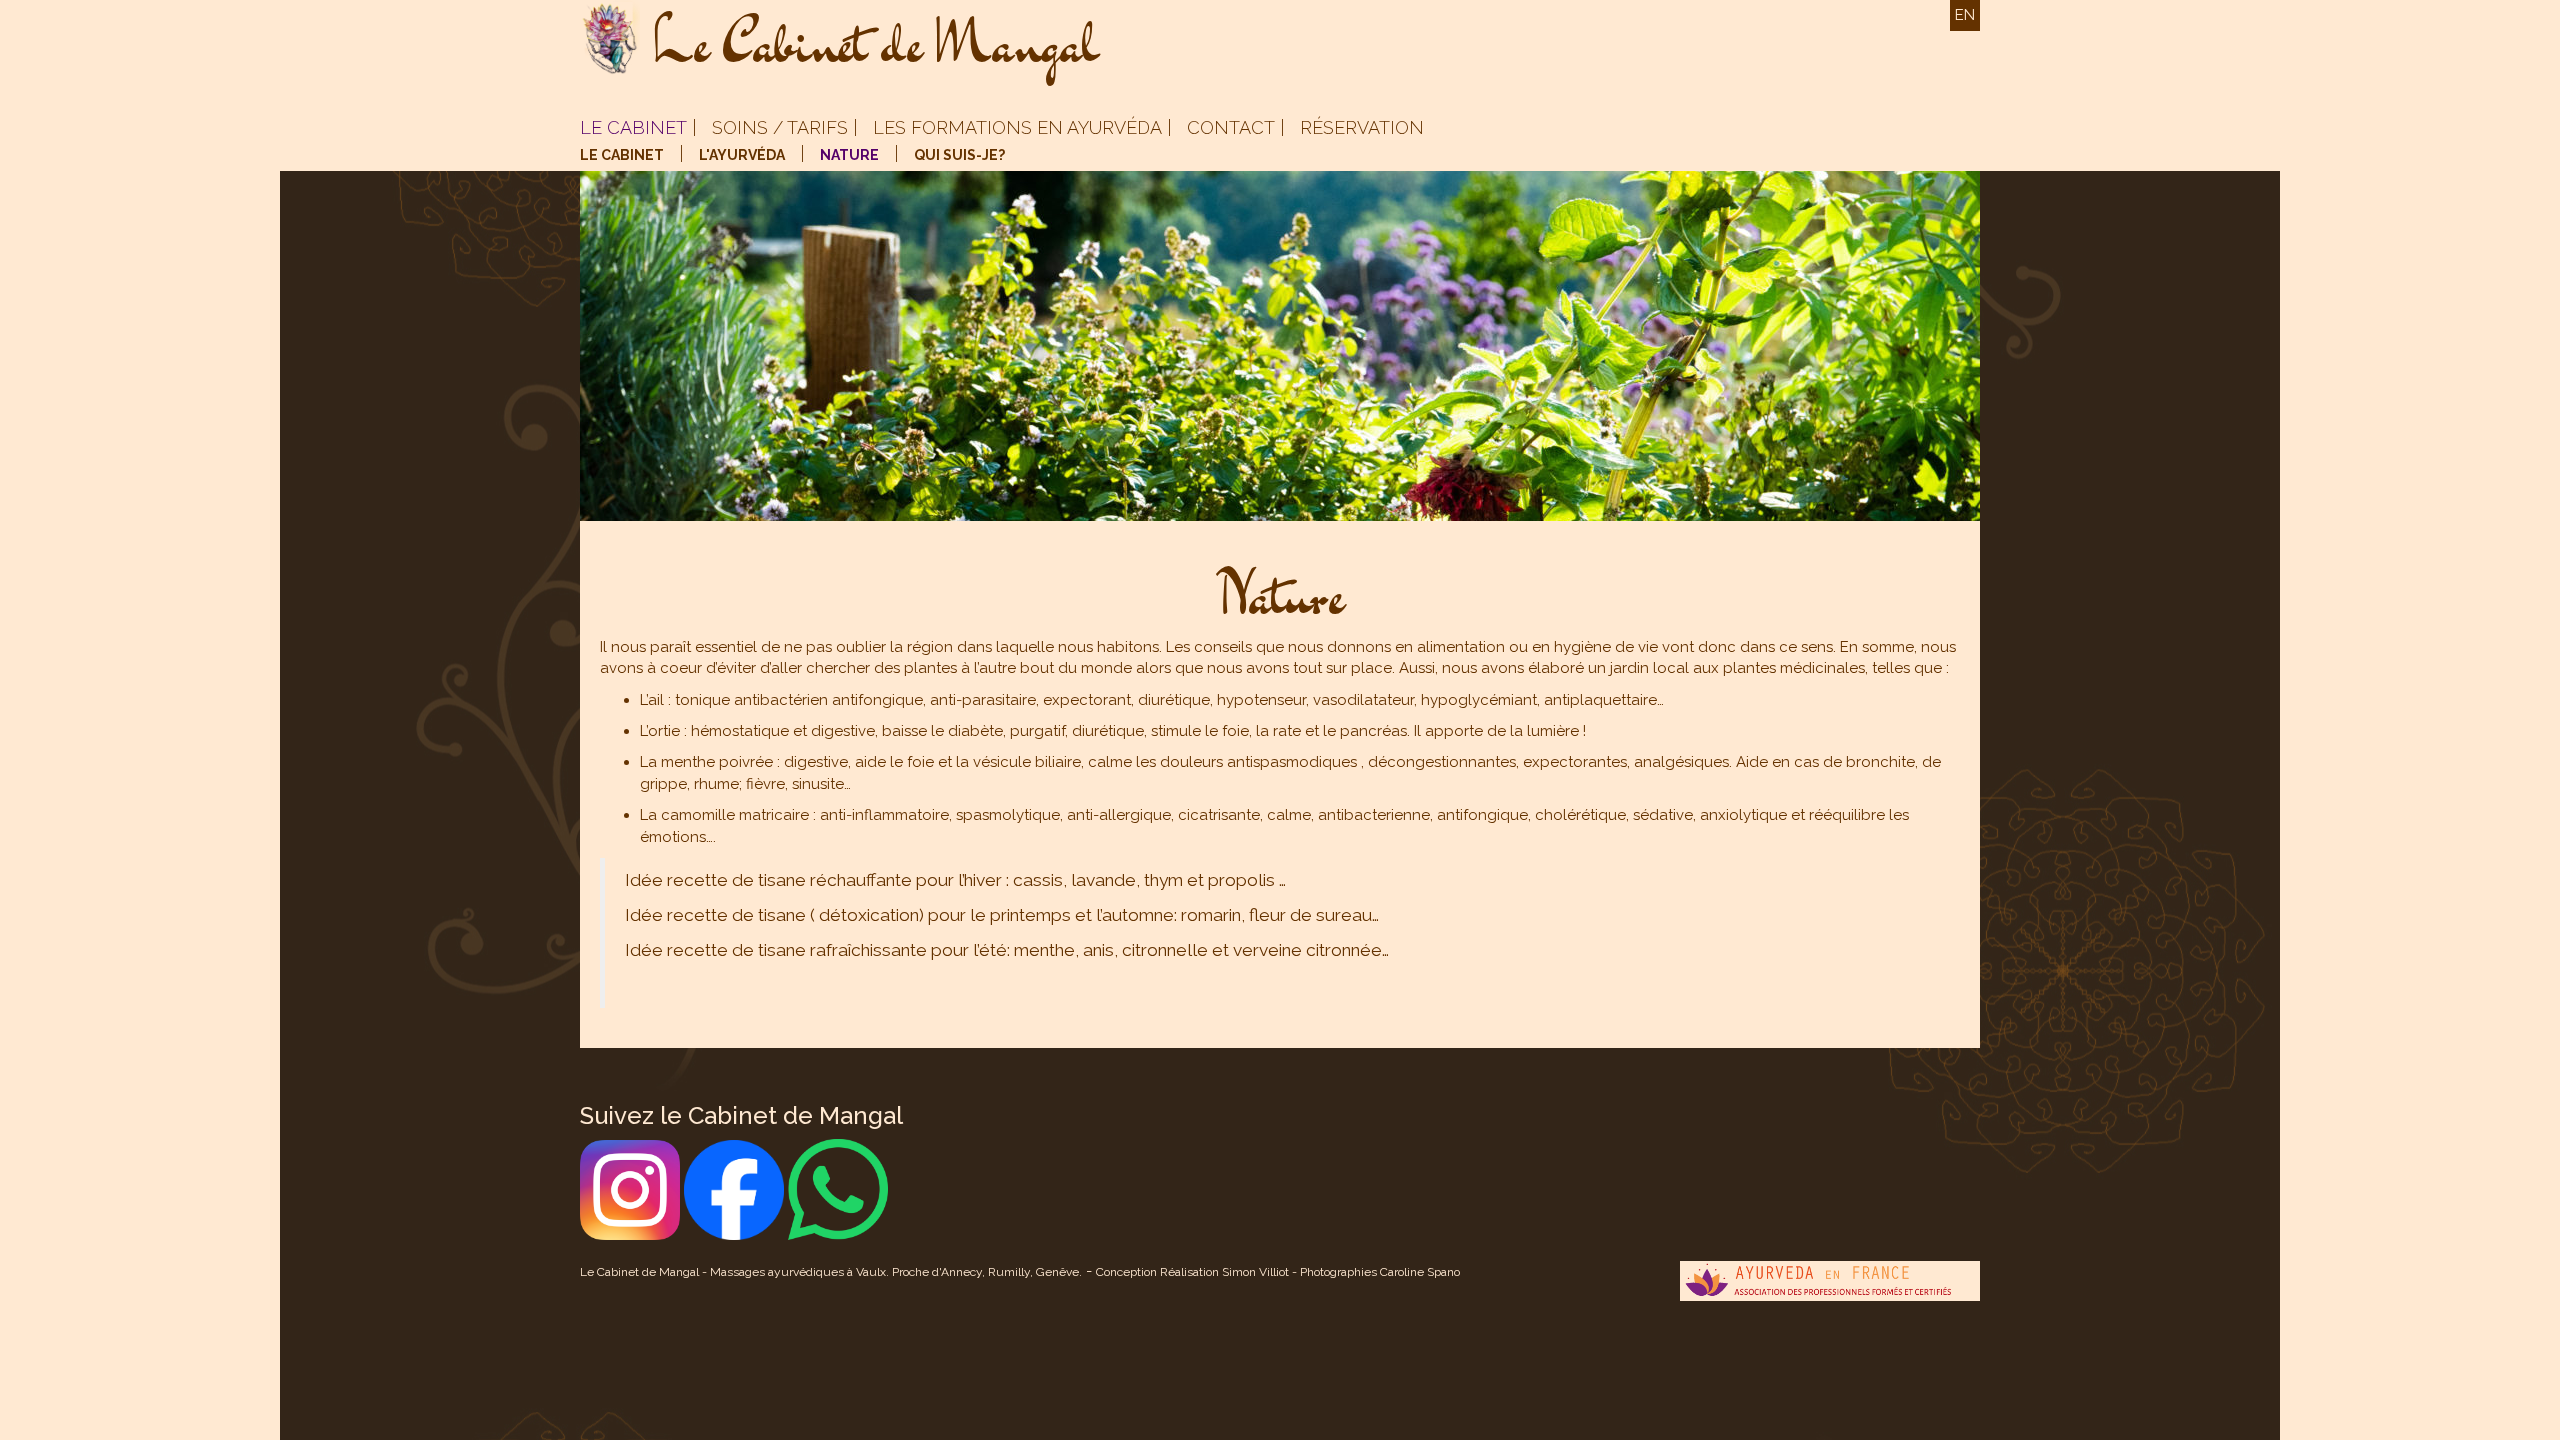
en (1965, 15)
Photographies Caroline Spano (1380, 1272)
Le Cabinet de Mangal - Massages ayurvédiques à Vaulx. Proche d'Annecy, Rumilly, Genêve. (831, 1272)
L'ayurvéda (742, 155)
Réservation (1362, 127)
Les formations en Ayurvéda (1017, 127)
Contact (1231, 127)
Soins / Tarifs (780, 127)
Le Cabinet (633, 127)
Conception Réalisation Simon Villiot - (1198, 1272)
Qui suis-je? (959, 155)
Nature (849, 155)
